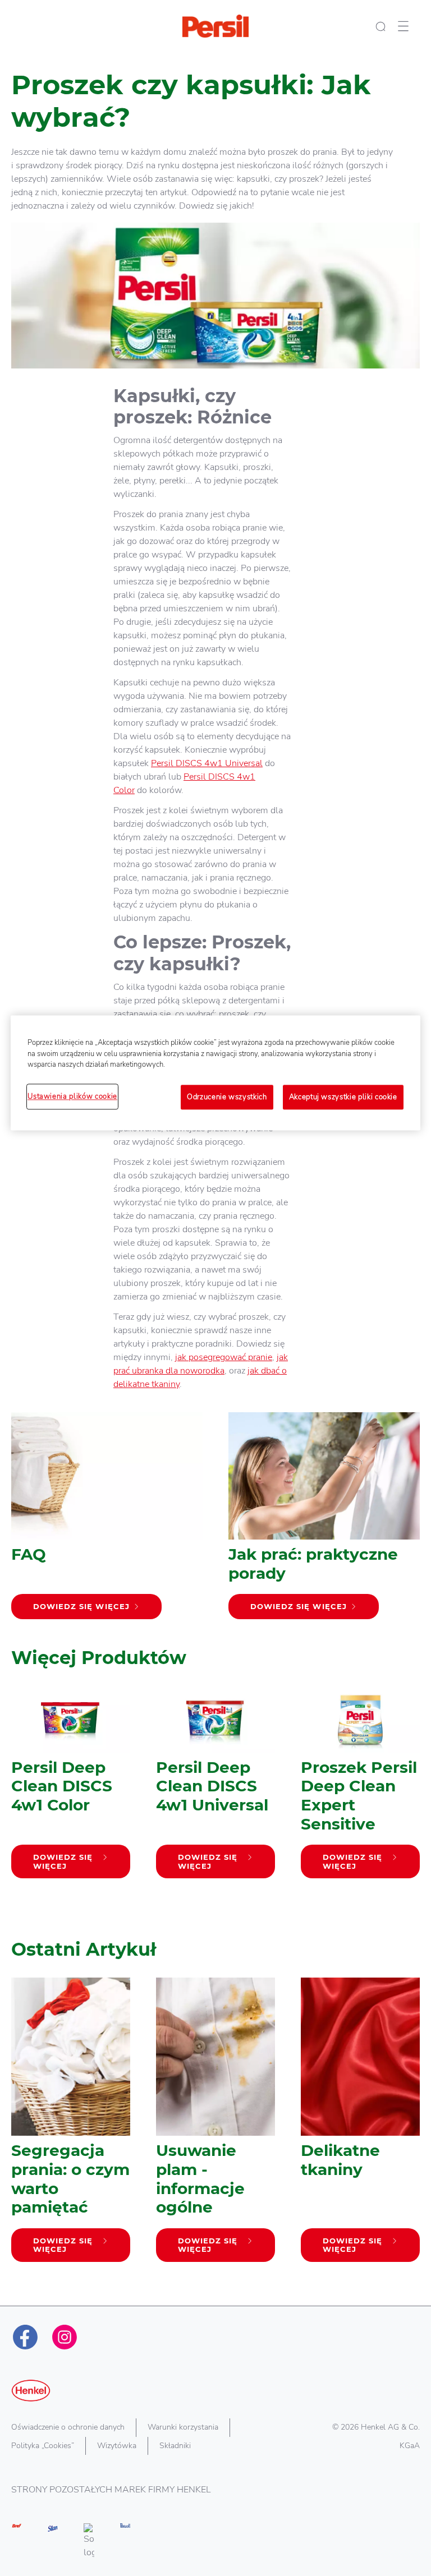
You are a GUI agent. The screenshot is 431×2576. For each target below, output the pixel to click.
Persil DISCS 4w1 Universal (207, 763)
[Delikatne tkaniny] (360, 2125)
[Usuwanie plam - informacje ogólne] (215, 2125)
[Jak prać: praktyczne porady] (324, 1521)
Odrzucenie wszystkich (227, 1097)
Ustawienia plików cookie (72, 1096)
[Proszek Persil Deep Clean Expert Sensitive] (360, 1787)
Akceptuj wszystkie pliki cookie (343, 1097)
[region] (215, 1073)
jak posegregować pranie (224, 1357)
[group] (215, 1804)
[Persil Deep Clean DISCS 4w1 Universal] (215, 1787)
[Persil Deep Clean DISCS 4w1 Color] (71, 1787)
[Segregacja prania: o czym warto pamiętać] (71, 2125)
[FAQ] (107, 1521)
